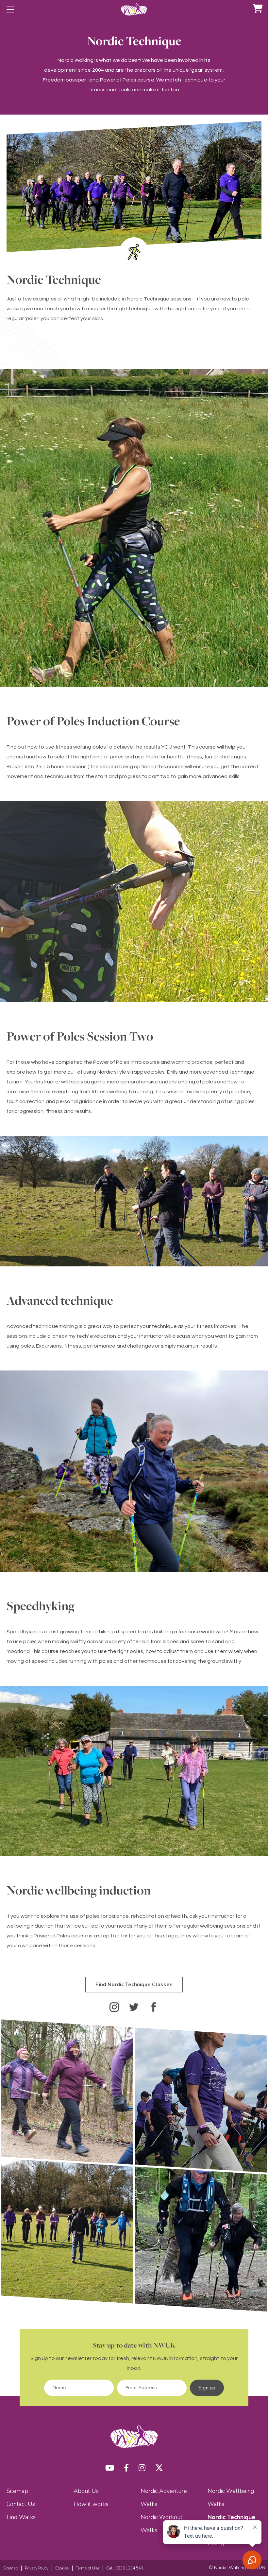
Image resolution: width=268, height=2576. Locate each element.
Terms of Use (88, 2568)
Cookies (62, 2568)
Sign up (207, 2388)
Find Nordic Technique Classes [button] (134, 1985)
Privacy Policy (37, 2568)
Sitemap (17, 2491)
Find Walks (21, 2517)
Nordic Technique (231, 2517)
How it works (91, 2504)
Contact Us (21, 2504)
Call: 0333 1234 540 (125, 2568)
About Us (86, 2491)
